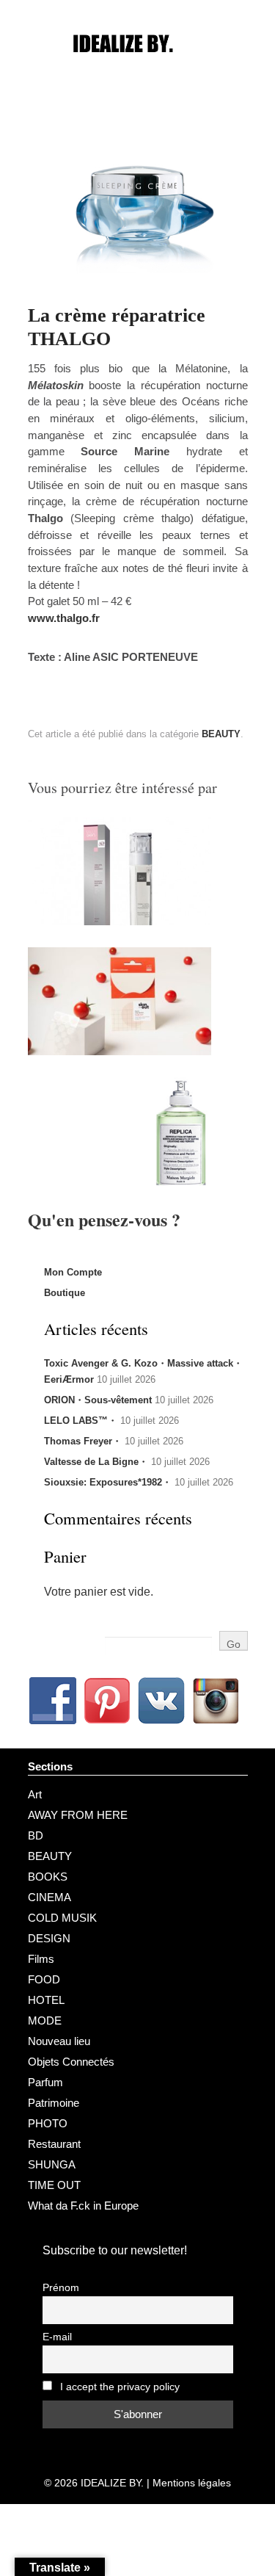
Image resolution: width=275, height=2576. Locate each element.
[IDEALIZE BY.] (138, 71)
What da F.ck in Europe (83, 2206)
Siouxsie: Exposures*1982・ (108, 1482)
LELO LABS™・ (81, 1421)
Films (41, 1959)
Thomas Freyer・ (83, 1441)
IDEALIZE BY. (112, 2483)
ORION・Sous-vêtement (98, 1400)
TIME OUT (54, 2185)
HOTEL (46, 2000)
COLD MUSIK (62, 1918)
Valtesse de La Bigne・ (96, 1462)
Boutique (65, 1293)
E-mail (57, 2337)
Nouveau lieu (59, 2041)
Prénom (61, 2288)
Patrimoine (54, 2103)
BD (36, 1835)
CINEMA (49, 1897)
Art (35, 1794)
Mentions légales (192, 2483)
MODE (45, 2020)
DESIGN (49, 1938)
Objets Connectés (71, 2062)
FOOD (44, 1979)
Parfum (45, 2082)
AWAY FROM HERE (78, 1815)
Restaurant (54, 2144)
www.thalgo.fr (64, 618)
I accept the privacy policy (118, 2387)
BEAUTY (221, 734)
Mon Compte (73, 1272)
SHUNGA (52, 2164)
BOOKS (48, 1877)
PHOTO (48, 2123)
